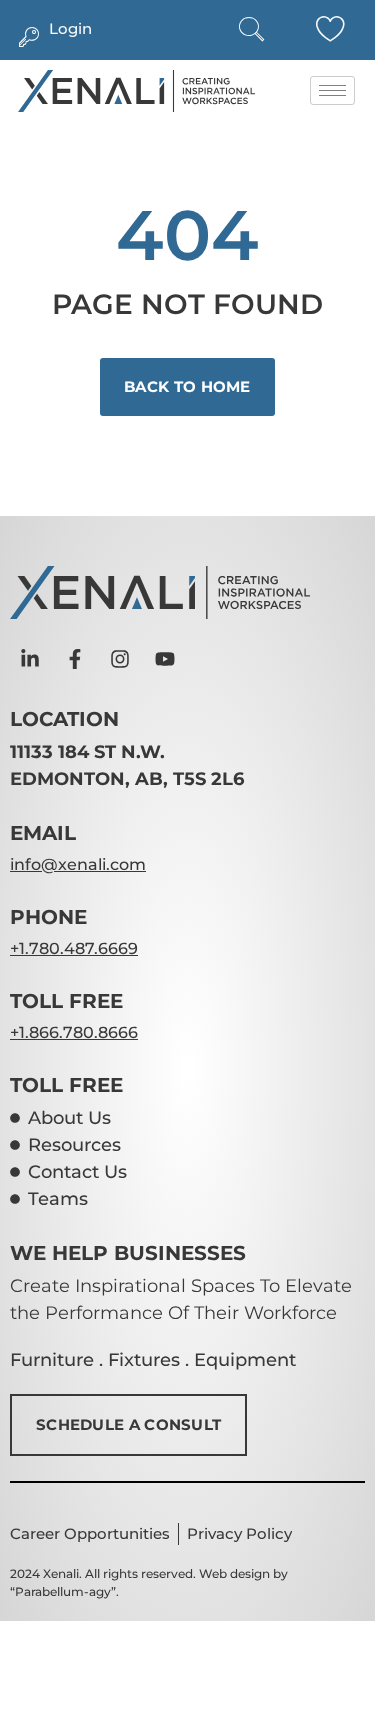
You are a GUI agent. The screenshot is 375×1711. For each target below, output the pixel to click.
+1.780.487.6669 (74, 948)
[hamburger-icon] (332, 90)
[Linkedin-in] (30, 659)
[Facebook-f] (75, 659)
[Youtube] (165, 659)
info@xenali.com (78, 864)
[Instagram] (120, 659)
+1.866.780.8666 (74, 1032)
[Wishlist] (337, 30)
